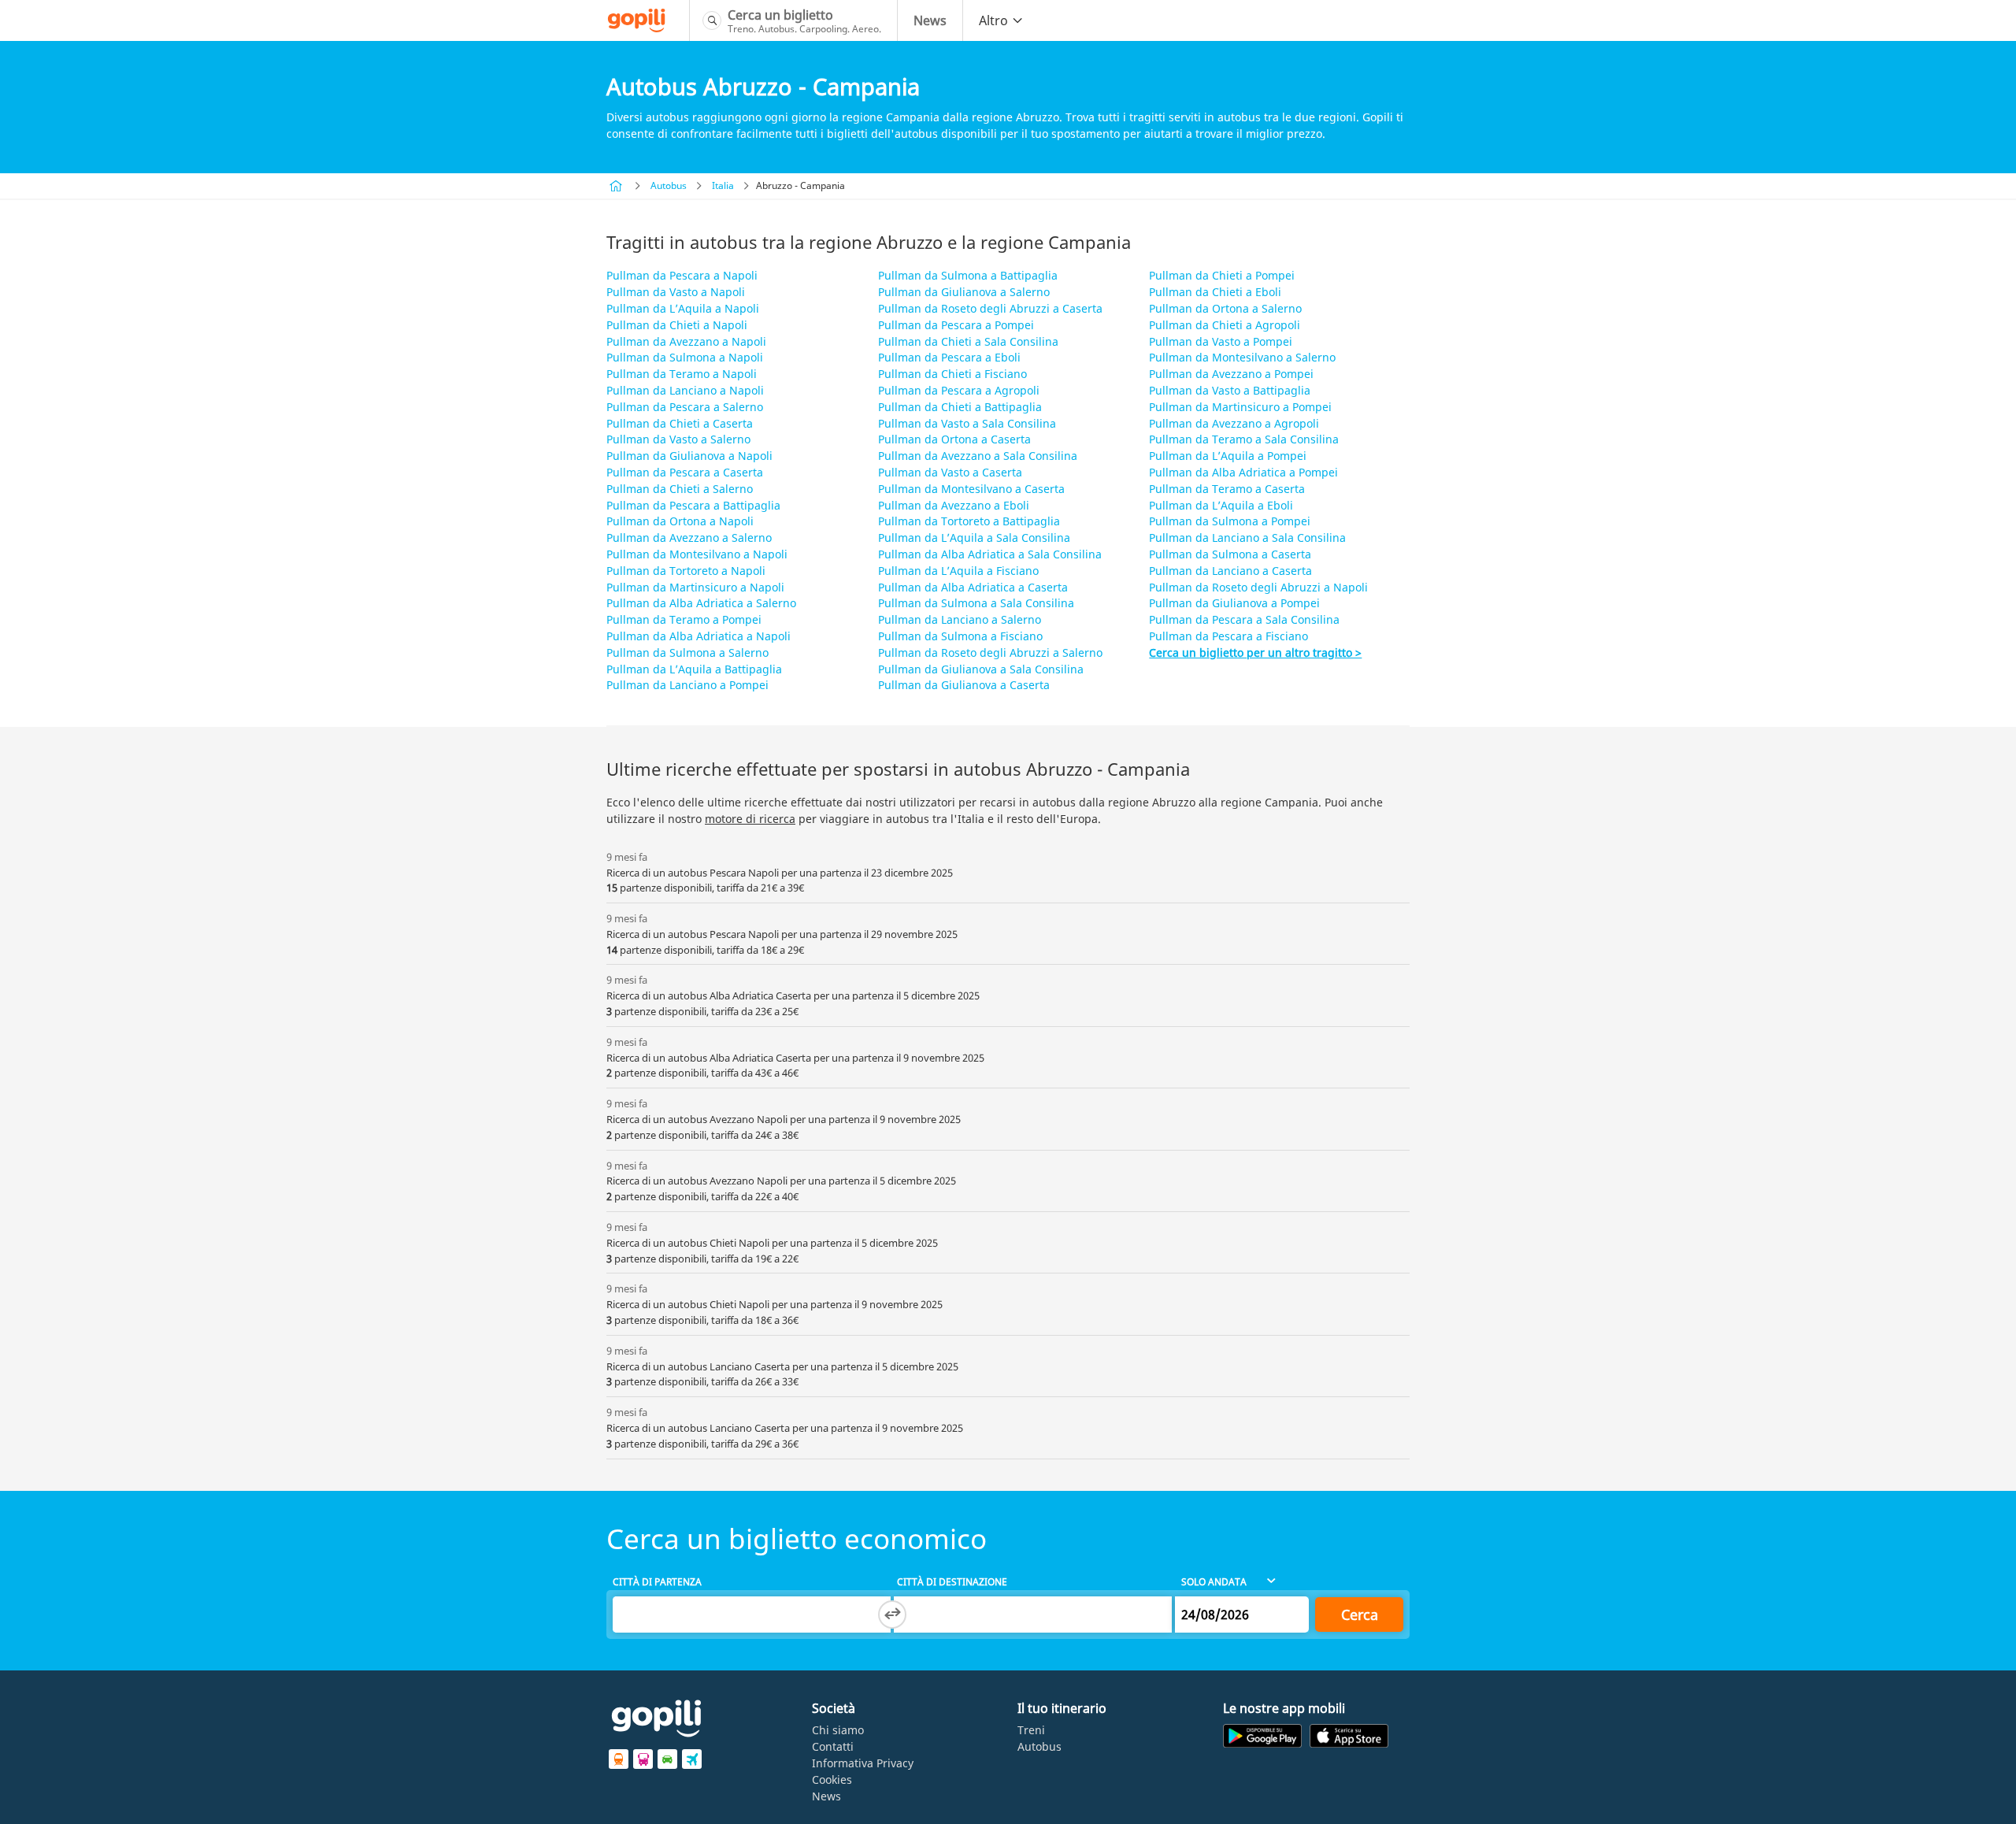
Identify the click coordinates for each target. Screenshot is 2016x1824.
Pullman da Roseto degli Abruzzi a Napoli (1258, 587)
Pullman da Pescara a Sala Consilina (1244, 619)
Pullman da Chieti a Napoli (677, 325)
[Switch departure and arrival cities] (892, 1615)
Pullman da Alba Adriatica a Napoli (699, 636)
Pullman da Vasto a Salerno (678, 439)
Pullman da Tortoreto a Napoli (686, 571)
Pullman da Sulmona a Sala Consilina (976, 603)
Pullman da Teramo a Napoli (682, 374)
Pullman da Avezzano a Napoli (686, 341)
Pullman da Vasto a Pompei (1221, 341)
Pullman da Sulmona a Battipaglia (968, 275)
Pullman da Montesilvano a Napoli (697, 554)
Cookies (832, 1780)
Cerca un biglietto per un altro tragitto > (1255, 652)
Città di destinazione (952, 1582)
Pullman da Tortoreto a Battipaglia (969, 521)
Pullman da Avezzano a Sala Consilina (978, 456)
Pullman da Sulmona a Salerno (687, 652)
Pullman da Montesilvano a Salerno (1242, 357)
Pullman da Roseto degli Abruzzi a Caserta (990, 308)
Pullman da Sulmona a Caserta (1230, 554)
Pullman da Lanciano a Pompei (687, 685)
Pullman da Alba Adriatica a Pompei (1243, 472)
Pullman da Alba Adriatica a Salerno (701, 603)
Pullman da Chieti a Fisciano (952, 374)
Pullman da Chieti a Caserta (680, 423)
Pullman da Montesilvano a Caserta (971, 489)
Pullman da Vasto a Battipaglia (1230, 390)
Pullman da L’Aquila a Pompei (1228, 456)
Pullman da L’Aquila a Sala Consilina (974, 538)
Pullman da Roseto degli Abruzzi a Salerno (990, 652)
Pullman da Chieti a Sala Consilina (968, 341)
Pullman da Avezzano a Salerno (689, 538)
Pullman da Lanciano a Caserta (1230, 571)
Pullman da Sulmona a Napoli (685, 357)
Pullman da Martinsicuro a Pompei (1240, 407)
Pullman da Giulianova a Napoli (689, 456)
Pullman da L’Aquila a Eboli (1221, 505)
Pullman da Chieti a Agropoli (1225, 325)
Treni (1031, 1730)
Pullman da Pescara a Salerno (685, 407)
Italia (723, 185)
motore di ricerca (750, 819)
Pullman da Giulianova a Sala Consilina (981, 669)
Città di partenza (657, 1582)
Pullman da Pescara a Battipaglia (693, 505)
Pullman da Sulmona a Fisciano (960, 636)
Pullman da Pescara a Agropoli (959, 390)
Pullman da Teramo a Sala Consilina (1244, 439)
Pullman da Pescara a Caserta (685, 472)
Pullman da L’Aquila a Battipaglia (694, 669)
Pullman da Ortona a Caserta (954, 439)
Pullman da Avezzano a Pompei (1231, 374)
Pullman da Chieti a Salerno (680, 489)
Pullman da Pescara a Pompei (956, 325)
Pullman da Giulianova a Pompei (1234, 603)
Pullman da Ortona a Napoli (680, 521)
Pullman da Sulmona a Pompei (1230, 521)
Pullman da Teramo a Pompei (684, 619)
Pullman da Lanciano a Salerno (960, 619)
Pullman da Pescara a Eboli (949, 357)
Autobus (669, 185)
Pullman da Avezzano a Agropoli (1234, 423)
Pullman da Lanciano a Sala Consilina (1247, 538)
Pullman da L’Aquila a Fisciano (958, 571)
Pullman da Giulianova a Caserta (964, 685)
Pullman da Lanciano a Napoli (685, 390)
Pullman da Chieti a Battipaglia (960, 407)
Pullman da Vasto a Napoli (676, 292)
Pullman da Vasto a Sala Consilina (967, 423)
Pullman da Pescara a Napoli (682, 275)
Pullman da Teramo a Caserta (1227, 489)
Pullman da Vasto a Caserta (950, 472)
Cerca (1360, 1615)
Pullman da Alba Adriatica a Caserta (973, 587)
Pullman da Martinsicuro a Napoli (695, 587)
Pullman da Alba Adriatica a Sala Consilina (990, 554)
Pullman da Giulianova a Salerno (964, 292)
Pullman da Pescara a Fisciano (1228, 636)
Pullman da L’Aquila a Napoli (683, 308)
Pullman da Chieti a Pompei (1222, 275)
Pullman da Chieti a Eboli (1215, 292)
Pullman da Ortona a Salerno (1225, 308)
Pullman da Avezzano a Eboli (954, 505)
